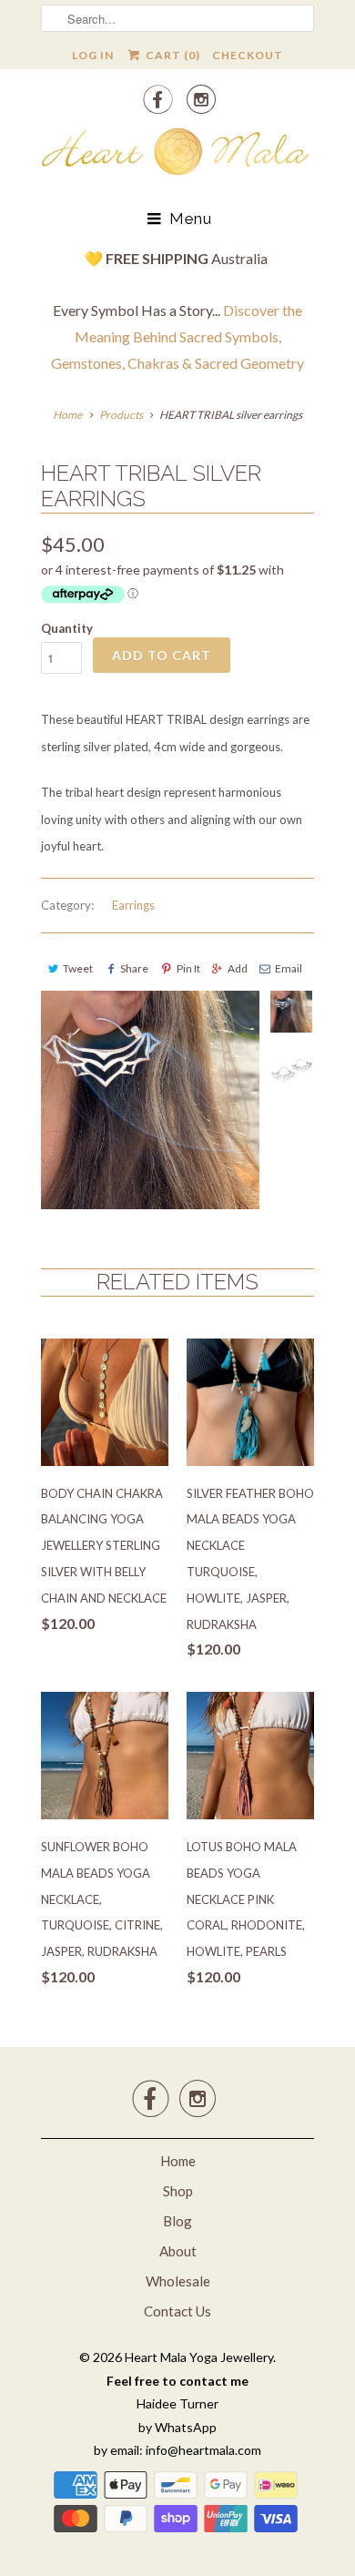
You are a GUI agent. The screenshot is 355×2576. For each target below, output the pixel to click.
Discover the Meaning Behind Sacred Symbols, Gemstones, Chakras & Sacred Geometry (177, 336)
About (178, 2251)
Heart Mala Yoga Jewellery (199, 2357)
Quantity (67, 628)
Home (178, 2161)
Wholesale (178, 2281)
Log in (93, 55)
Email (289, 968)
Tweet (78, 968)
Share (134, 968)
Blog (177, 2221)
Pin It (188, 968)
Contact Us (177, 2311)
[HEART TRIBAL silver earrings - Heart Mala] (150, 1100)
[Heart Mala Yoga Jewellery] (177, 155)
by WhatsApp (177, 2427)
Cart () (171, 55)
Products (121, 415)
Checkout (248, 55)
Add (238, 968)
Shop (178, 2191)
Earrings (133, 905)
